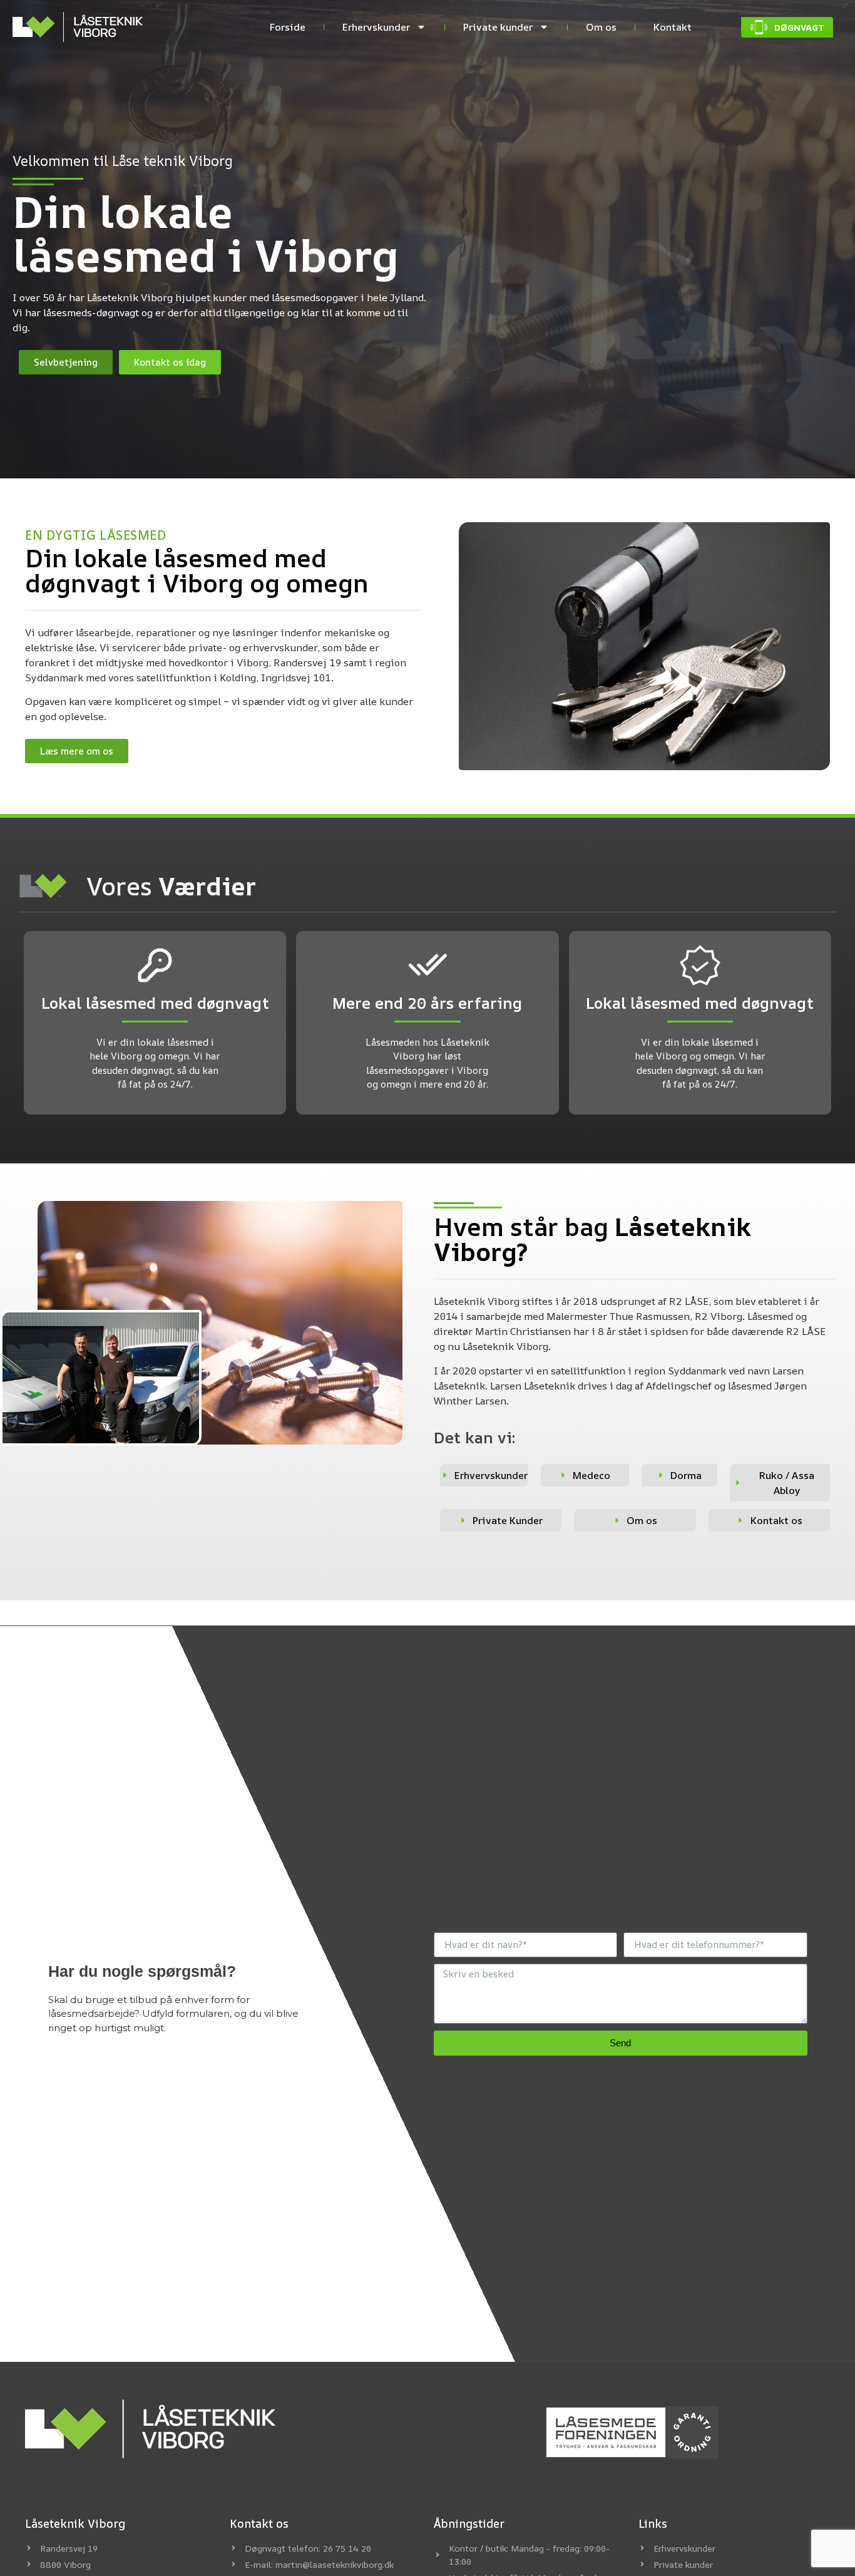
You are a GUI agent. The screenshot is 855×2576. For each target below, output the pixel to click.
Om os (601, 27)
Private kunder (498, 27)
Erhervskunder (376, 27)
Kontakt (673, 27)
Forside (288, 27)
